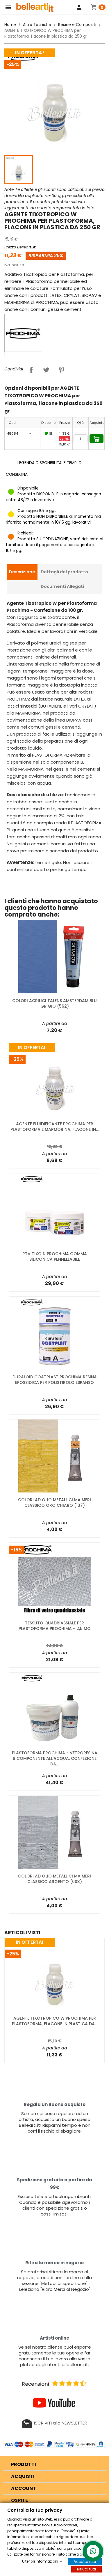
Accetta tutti (85, 2562)
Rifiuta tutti (86, 2569)
